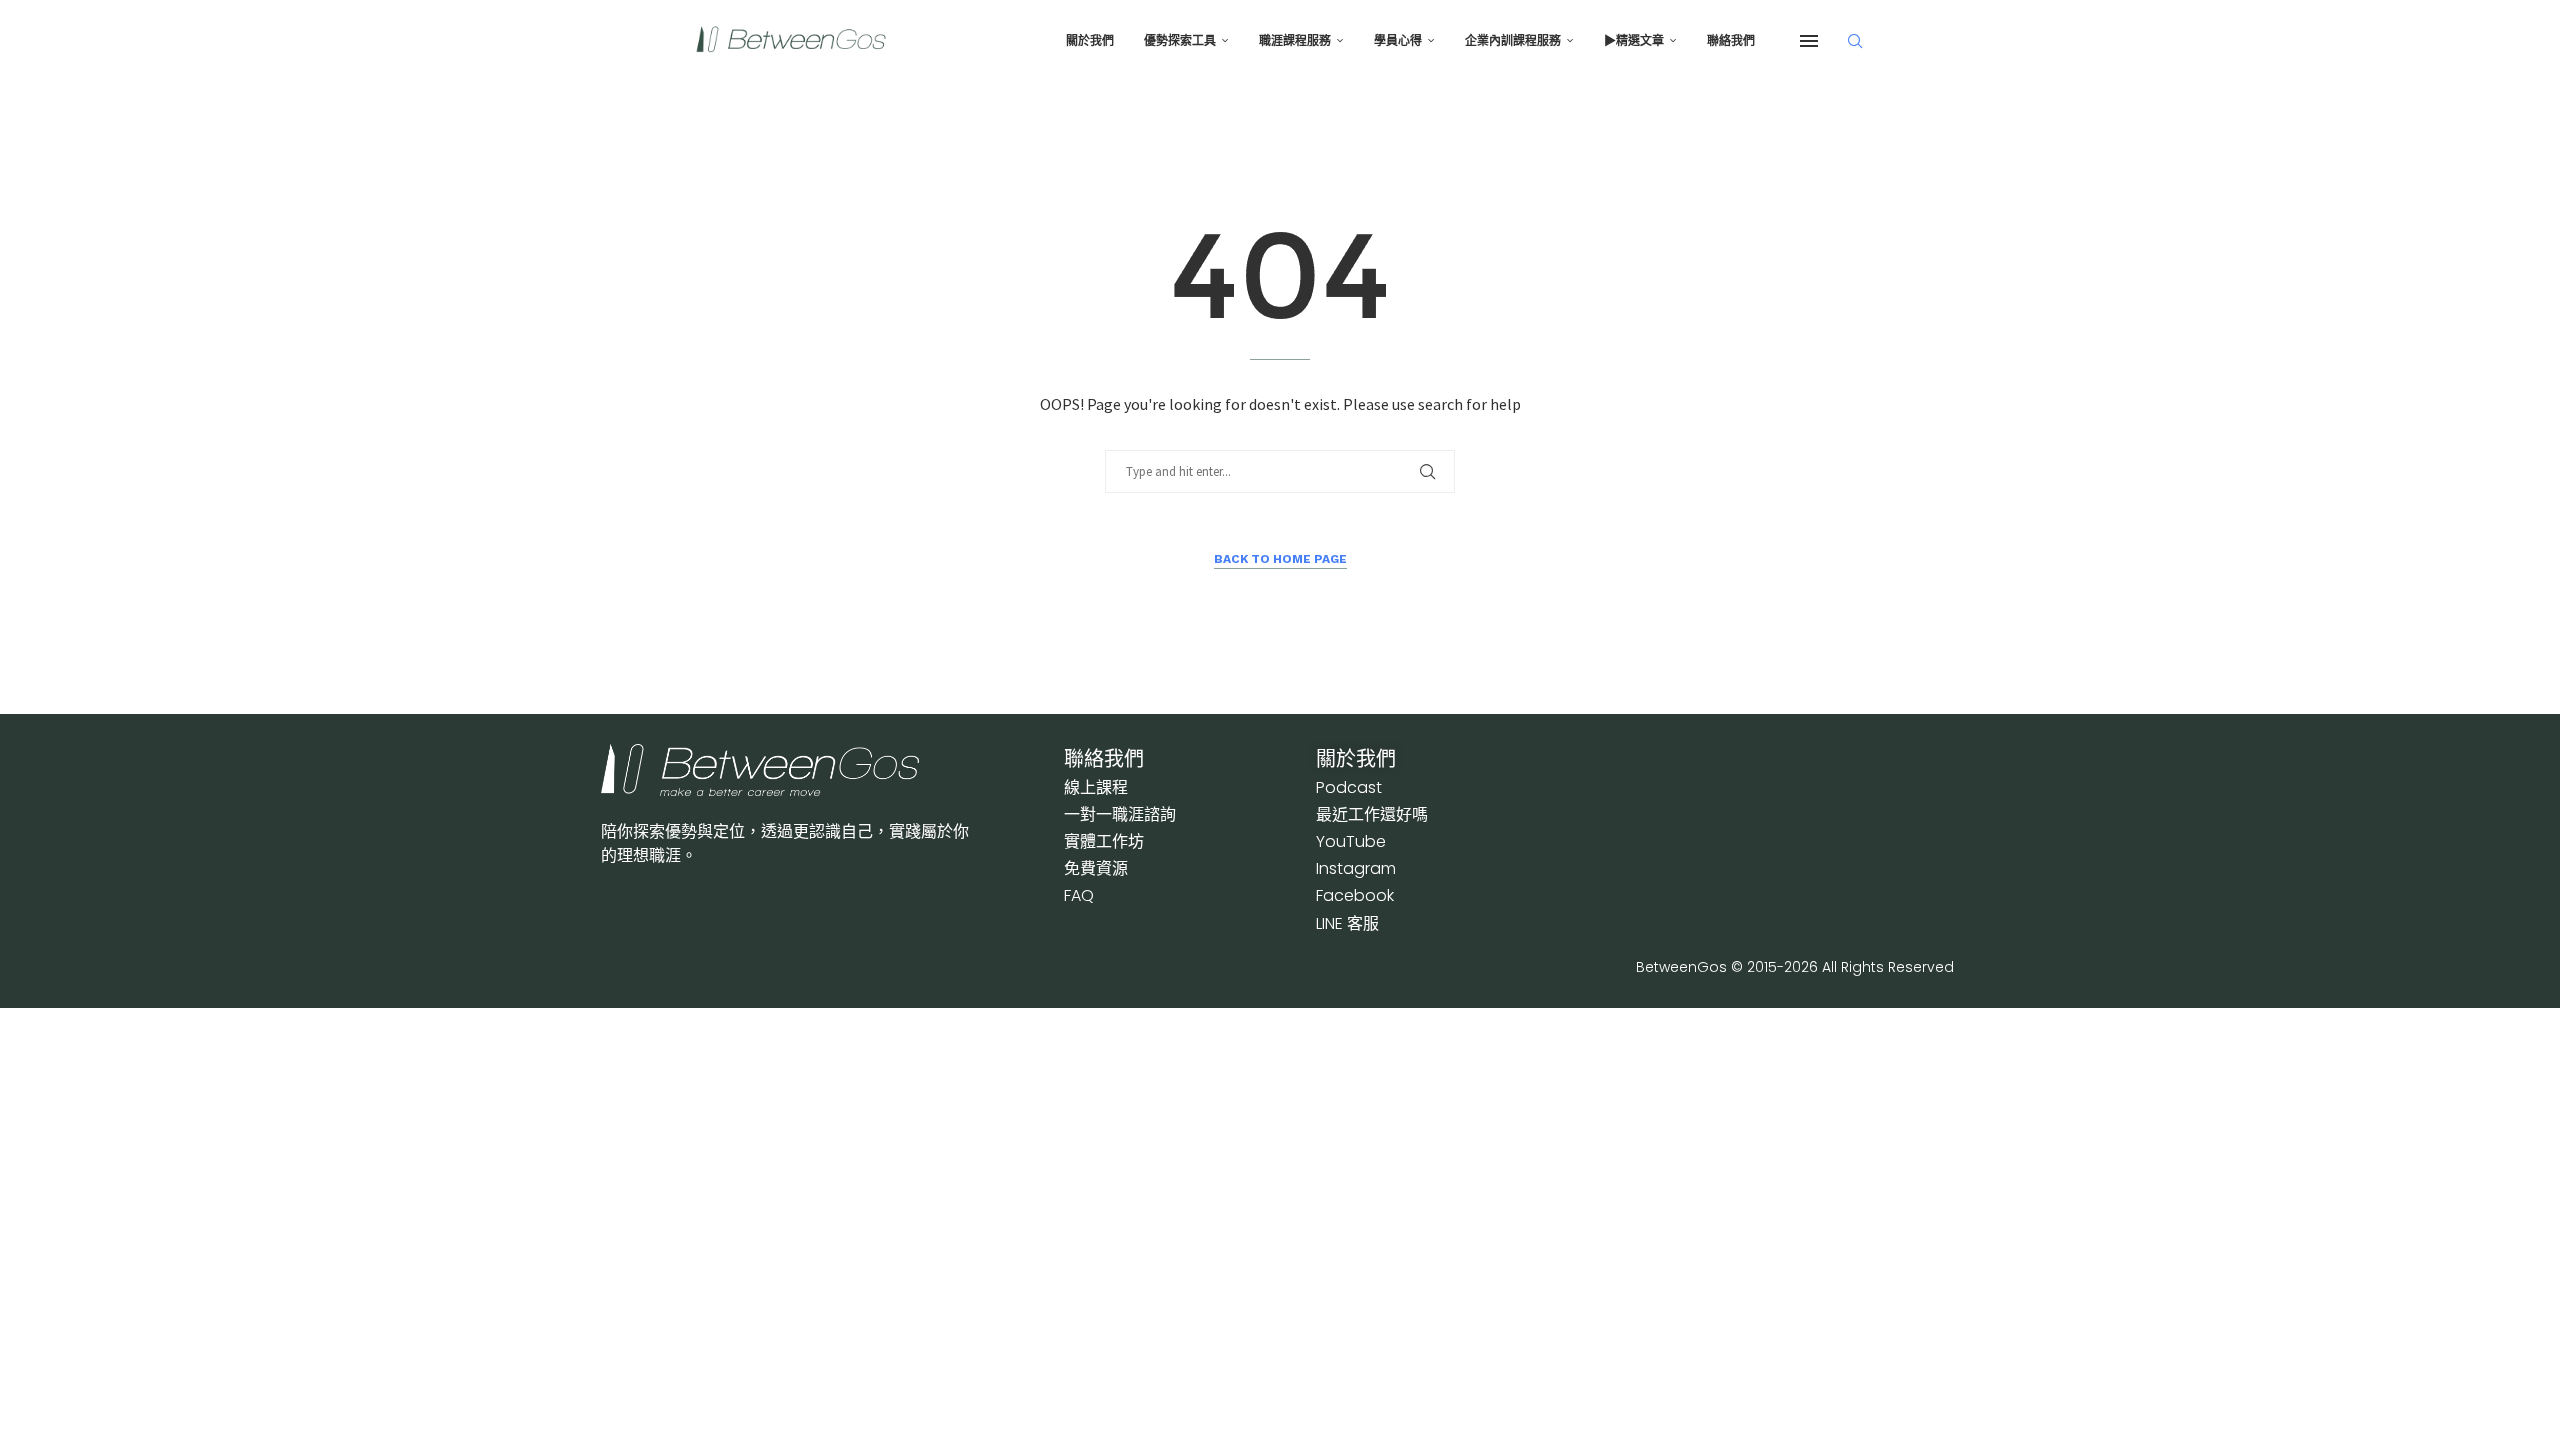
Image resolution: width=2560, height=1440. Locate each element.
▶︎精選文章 (1634, 41)
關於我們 (1090, 41)
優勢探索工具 (1180, 41)
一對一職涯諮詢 (1120, 814)
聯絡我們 (1731, 41)
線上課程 (1096, 787)
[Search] (1855, 41)
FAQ (1079, 895)
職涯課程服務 (1295, 41)
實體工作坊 (1104, 841)
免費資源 (1096, 868)
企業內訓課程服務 (1513, 41)
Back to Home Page (1280, 559)
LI (1347, 923)
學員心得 (1398, 41)
